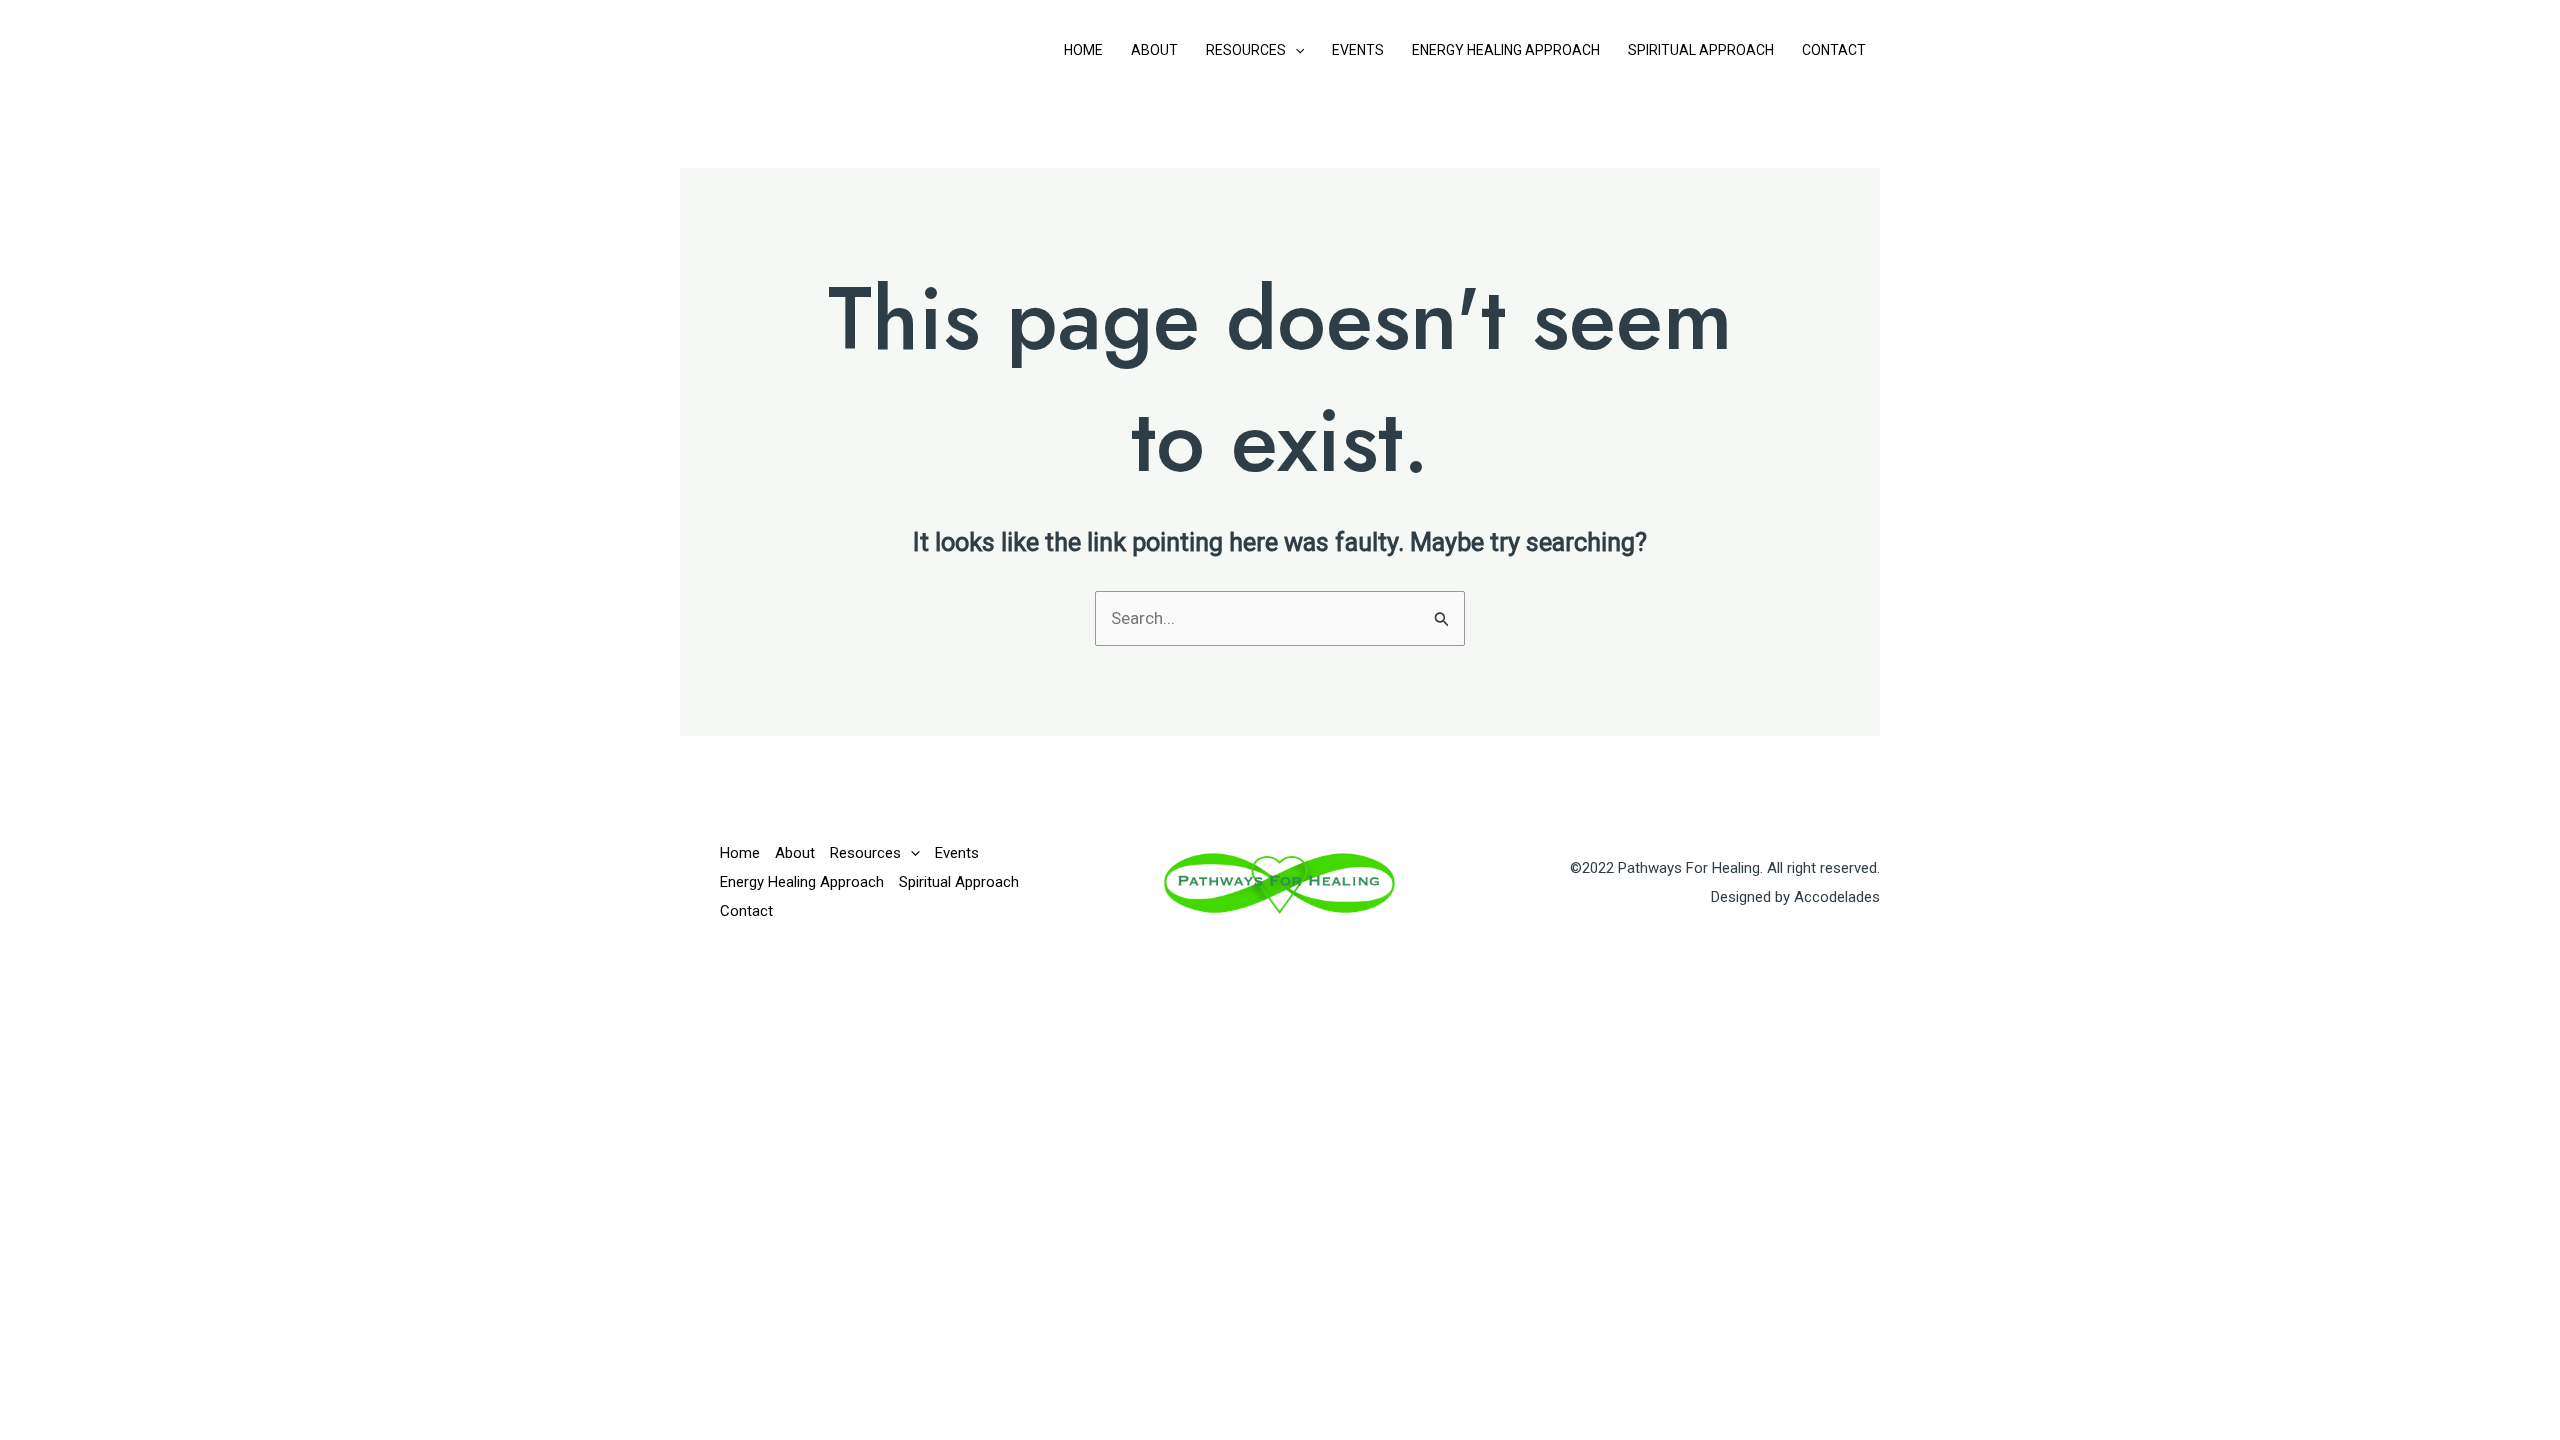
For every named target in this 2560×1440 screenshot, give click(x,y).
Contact (1834, 50)
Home (1083, 50)
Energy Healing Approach (1506, 50)
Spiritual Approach (1701, 50)
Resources (1246, 50)
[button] (1295, 50)
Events (1358, 50)
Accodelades (1837, 897)
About (1154, 50)
